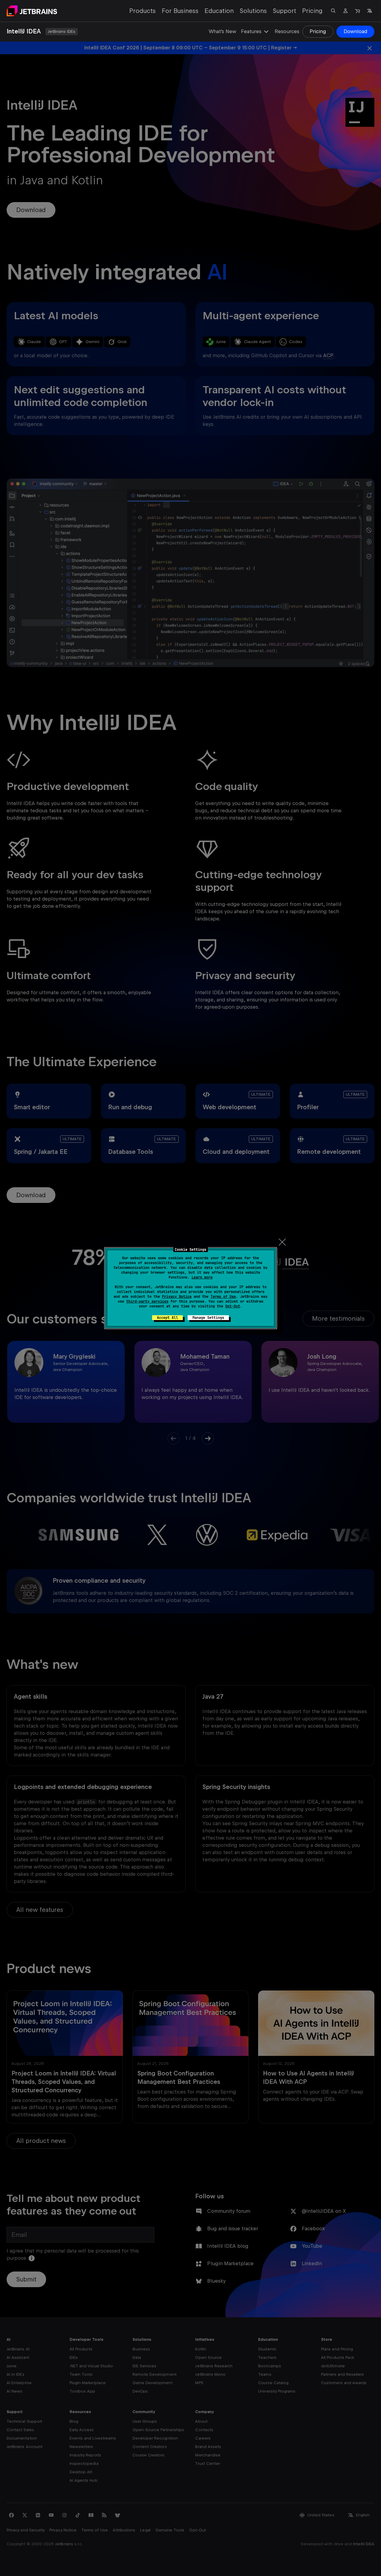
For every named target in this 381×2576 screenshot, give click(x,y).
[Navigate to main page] (32, 11)
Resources (287, 31)
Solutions (253, 11)
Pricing (312, 11)
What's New (222, 31)
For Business (180, 11)
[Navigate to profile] (345, 11)
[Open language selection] (370, 11)
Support (284, 11)
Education (219, 11)
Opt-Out (233, 1306)
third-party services (147, 1301)
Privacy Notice (177, 1297)
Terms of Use (223, 1297)
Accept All (167, 1318)
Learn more (202, 1277)
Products (142, 11)
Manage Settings (208, 1318)
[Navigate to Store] (358, 11)
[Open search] (333, 11)
